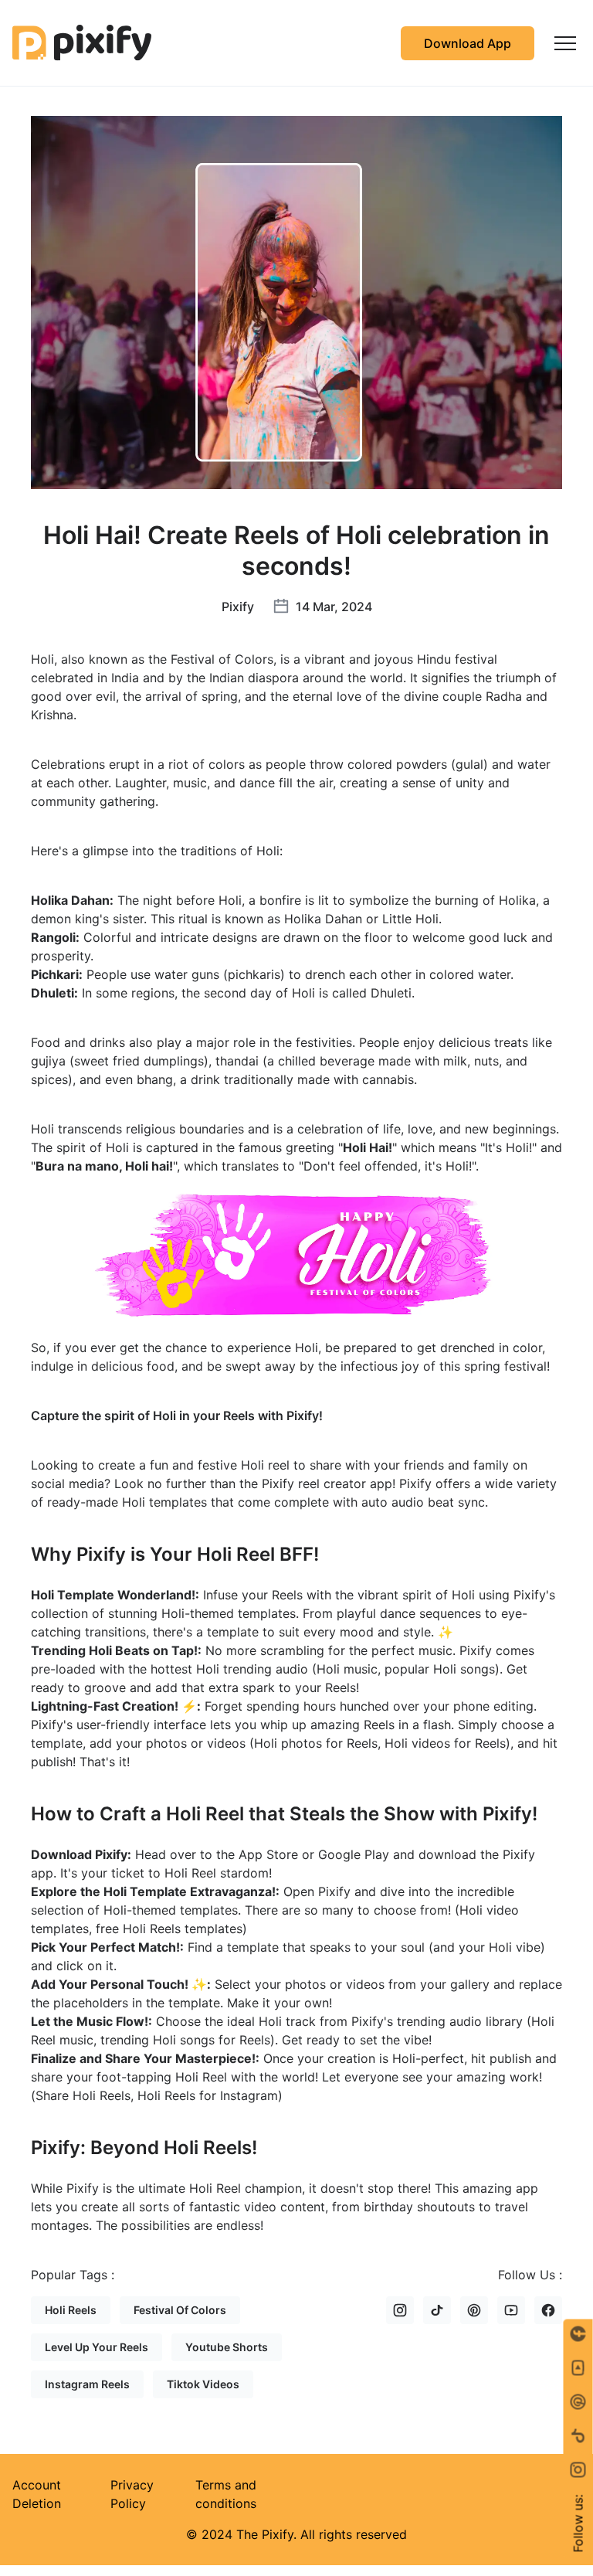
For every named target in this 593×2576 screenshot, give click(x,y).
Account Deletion (37, 2494)
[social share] (578, 2470)
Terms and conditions (226, 2494)
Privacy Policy (132, 2494)
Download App (468, 43)
